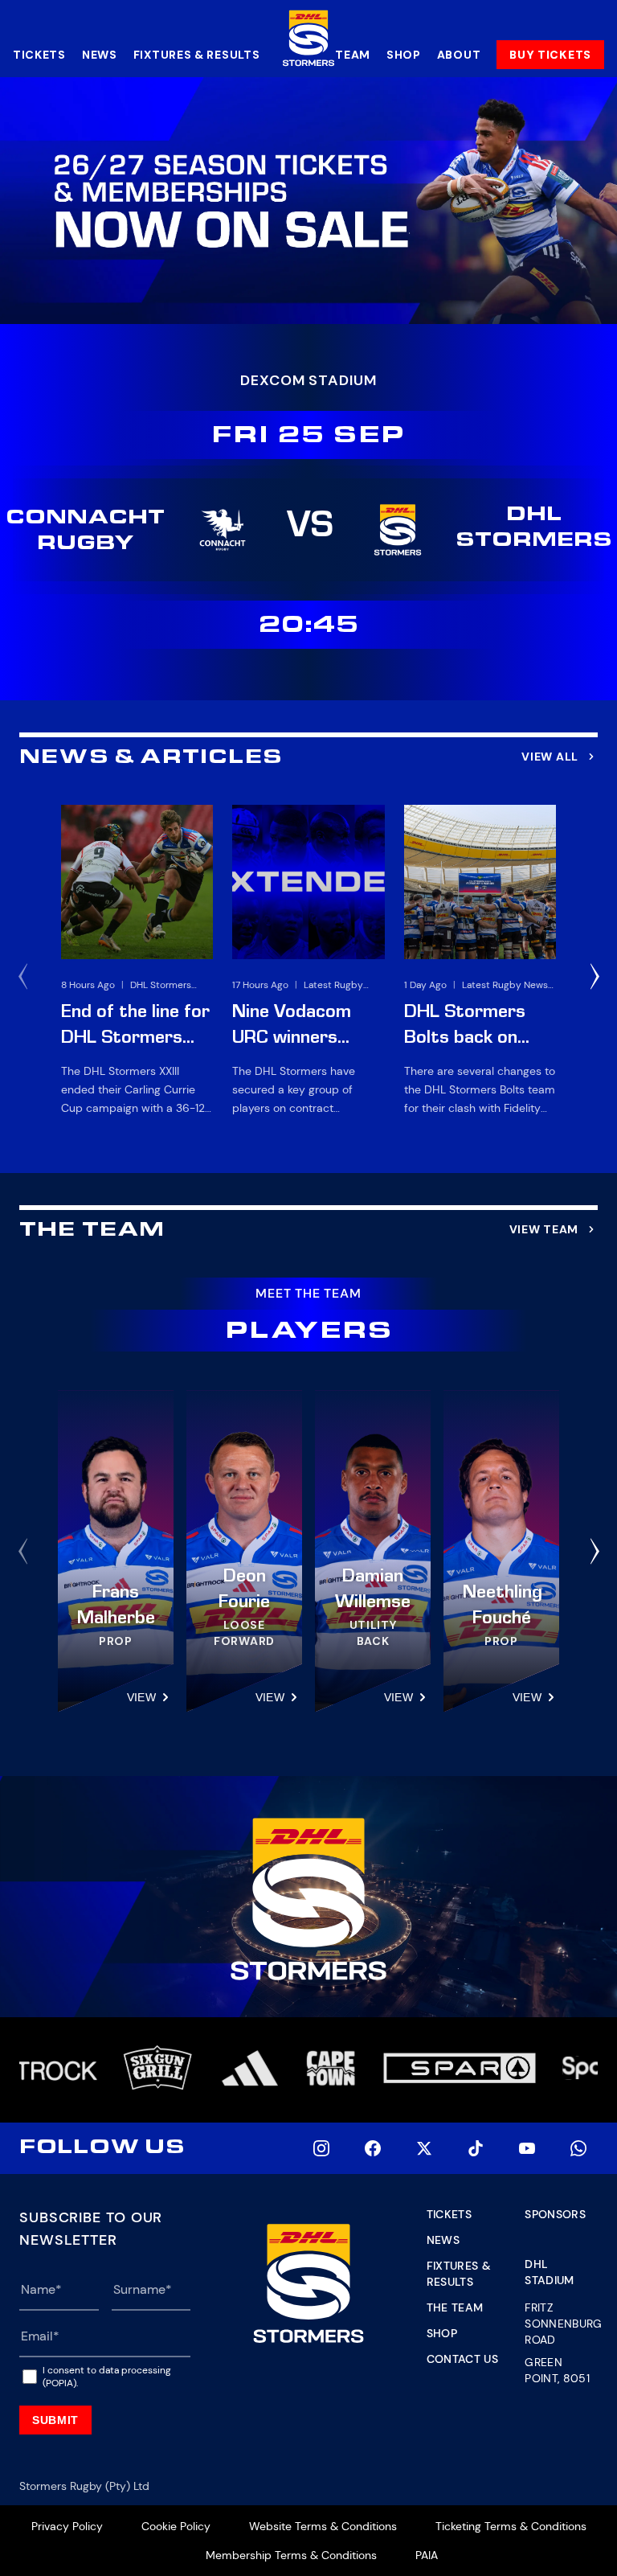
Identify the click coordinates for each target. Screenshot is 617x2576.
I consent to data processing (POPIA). (107, 2377)
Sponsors (555, 2214)
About (459, 55)
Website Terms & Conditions (323, 2526)
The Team (455, 2307)
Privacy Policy (67, 2526)
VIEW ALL (550, 757)
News (100, 55)
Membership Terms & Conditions (291, 2555)
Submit (55, 2420)
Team (353, 55)
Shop (404, 55)
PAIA (427, 2555)
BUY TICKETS (550, 55)
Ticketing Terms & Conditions (511, 2526)
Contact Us (463, 2359)
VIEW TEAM (544, 1229)
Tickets (39, 55)
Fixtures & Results (197, 55)
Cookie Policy (176, 2526)
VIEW (141, 1697)
